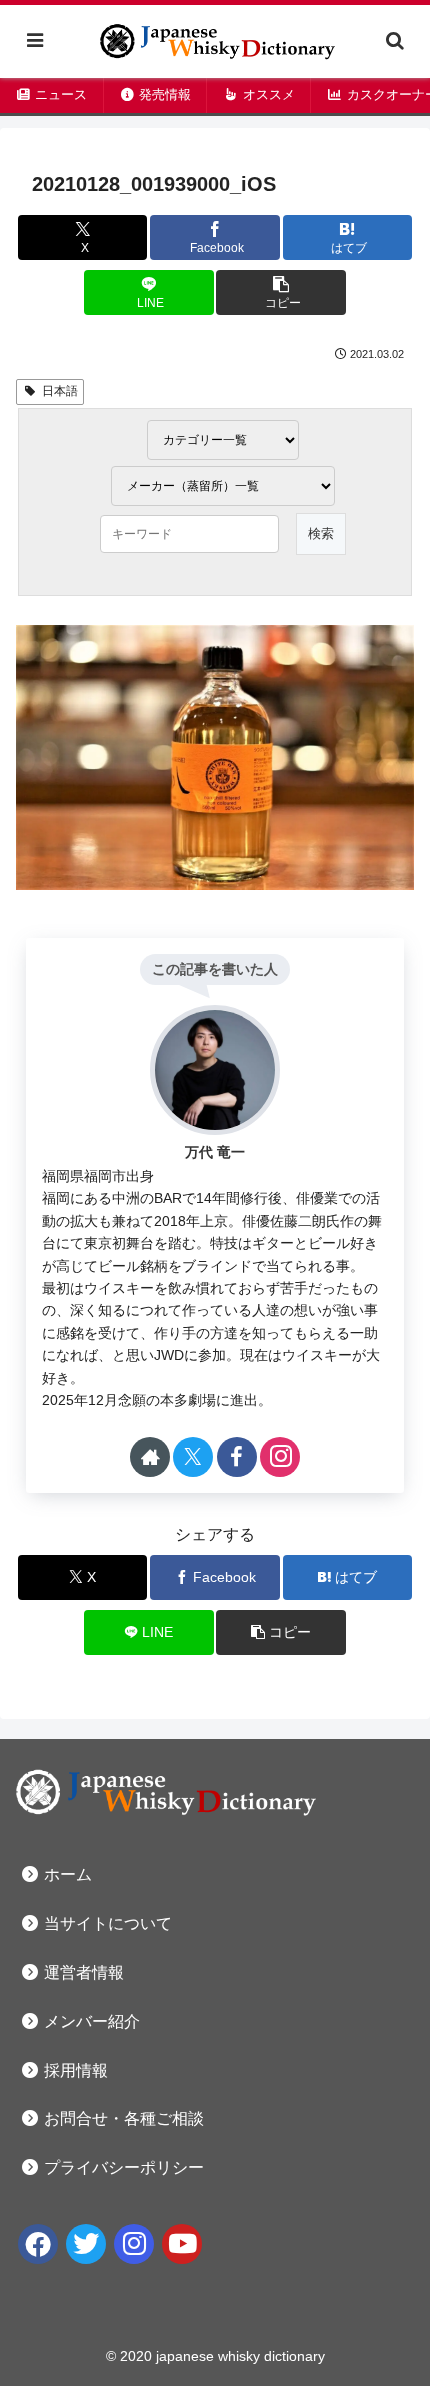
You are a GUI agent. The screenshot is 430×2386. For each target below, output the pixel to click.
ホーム (66, 1874)
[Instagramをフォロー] (280, 1457)
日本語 (60, 391)
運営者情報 (82, 1972)
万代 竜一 (215, 1152)
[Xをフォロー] (193, 1457)
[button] (280, 292)
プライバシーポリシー (122, 2167)
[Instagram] (134, 2244)
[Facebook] (38, 2244)
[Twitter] (86, 2244)
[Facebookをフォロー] (237, 1457)
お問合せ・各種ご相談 (122, 2118)
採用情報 (74, 2070)
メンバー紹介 (90, 2021)
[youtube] (182, 2244)
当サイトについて (106, 1923)
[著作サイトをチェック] (150, 1457)
